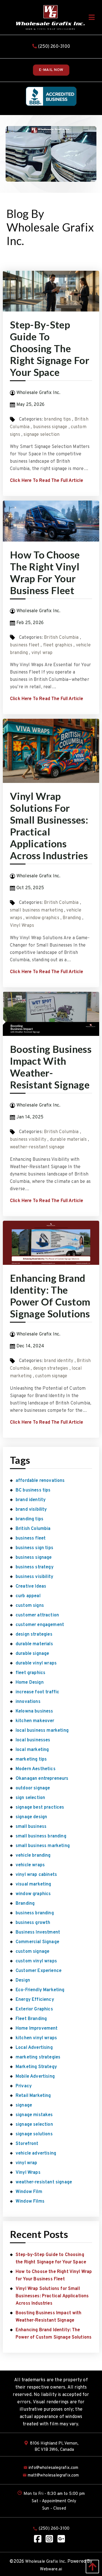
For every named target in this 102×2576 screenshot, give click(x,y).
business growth (33, 1923)
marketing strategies (38, 2057)
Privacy (24, 2086)
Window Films (30, 2201)
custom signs (30, 1606)
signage (24, 2105)
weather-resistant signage (37, 1147)
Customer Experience (39, 1971)
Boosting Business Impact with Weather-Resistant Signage (51, 1067)
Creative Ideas (31, 1586)
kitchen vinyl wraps (36, 2038)
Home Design (30, 1683)
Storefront (27, 2144)
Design (23, 1980)
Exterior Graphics (34, 2009)
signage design (31, 1817)
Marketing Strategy (36, 2067)
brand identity (59, 1361)
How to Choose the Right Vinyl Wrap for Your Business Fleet (45, 572)
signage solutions (34, 2134)
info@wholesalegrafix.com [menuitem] (53, 2468)
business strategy (35, 1567)
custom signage (51, 1376)
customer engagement (40, 1625)
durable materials (68, 1140)
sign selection (30, 1798)
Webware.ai (51, 2569)
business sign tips (34, 1548)
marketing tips (31, 1759)
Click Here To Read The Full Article (47, 481)
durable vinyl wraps (36, 1663)
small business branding (41, 1836)
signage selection (42, 435)
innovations (28, 1702)
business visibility (28, 1140)
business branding (35, 1913)
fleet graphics (58, 645)
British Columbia (61, 638)
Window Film (29, 2192)
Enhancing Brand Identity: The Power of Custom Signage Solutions (50, 1296)
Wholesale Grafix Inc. (46, 2562)
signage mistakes (34, 2115)
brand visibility (31, 1510)
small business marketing (36, 910)
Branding (72, 918)
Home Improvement (37, 2029)
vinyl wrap (42, 653)
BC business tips (33, 1490)
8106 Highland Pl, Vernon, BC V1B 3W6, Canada (54, 2447)
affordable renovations (40, 1481)
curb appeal (28, 1596)
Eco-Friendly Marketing (40, 1990)
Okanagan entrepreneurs (42, 1779)
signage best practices (40, 1807)
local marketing (32, 1750)
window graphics (42, 918)
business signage (50, 427)
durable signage (32, 1654)
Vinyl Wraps (22, 926)
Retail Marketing (33, 2096)
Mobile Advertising (35, 2077)
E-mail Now (51, 70)
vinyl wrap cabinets (36, 1875)
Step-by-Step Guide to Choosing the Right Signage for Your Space (50, 348)
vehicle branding (33, 1856)
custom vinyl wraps (36, 1961)
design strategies (51, 1369)
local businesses (33, 1740)
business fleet (25, 645)
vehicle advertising (36, 2153)
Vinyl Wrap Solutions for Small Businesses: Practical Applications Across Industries (49, 826)
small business (31, 1827)
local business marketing (42, 1731)
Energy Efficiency (35, 2000)
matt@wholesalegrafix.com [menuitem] (53, 2476)
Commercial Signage (37, 1942)
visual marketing (33, 1884)
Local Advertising (34, 2048)
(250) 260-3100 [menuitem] (54, 2529)
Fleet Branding (31, 2019)
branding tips (57, 419)
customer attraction (37, 1615)
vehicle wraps (30, 1865)
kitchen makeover (35, 1721)
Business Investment (38, 1932)
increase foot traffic (37, 1692)
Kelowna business (34, 1711)
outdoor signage (33, 1788)
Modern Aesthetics (36, 1769)
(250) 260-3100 (53, 47)
